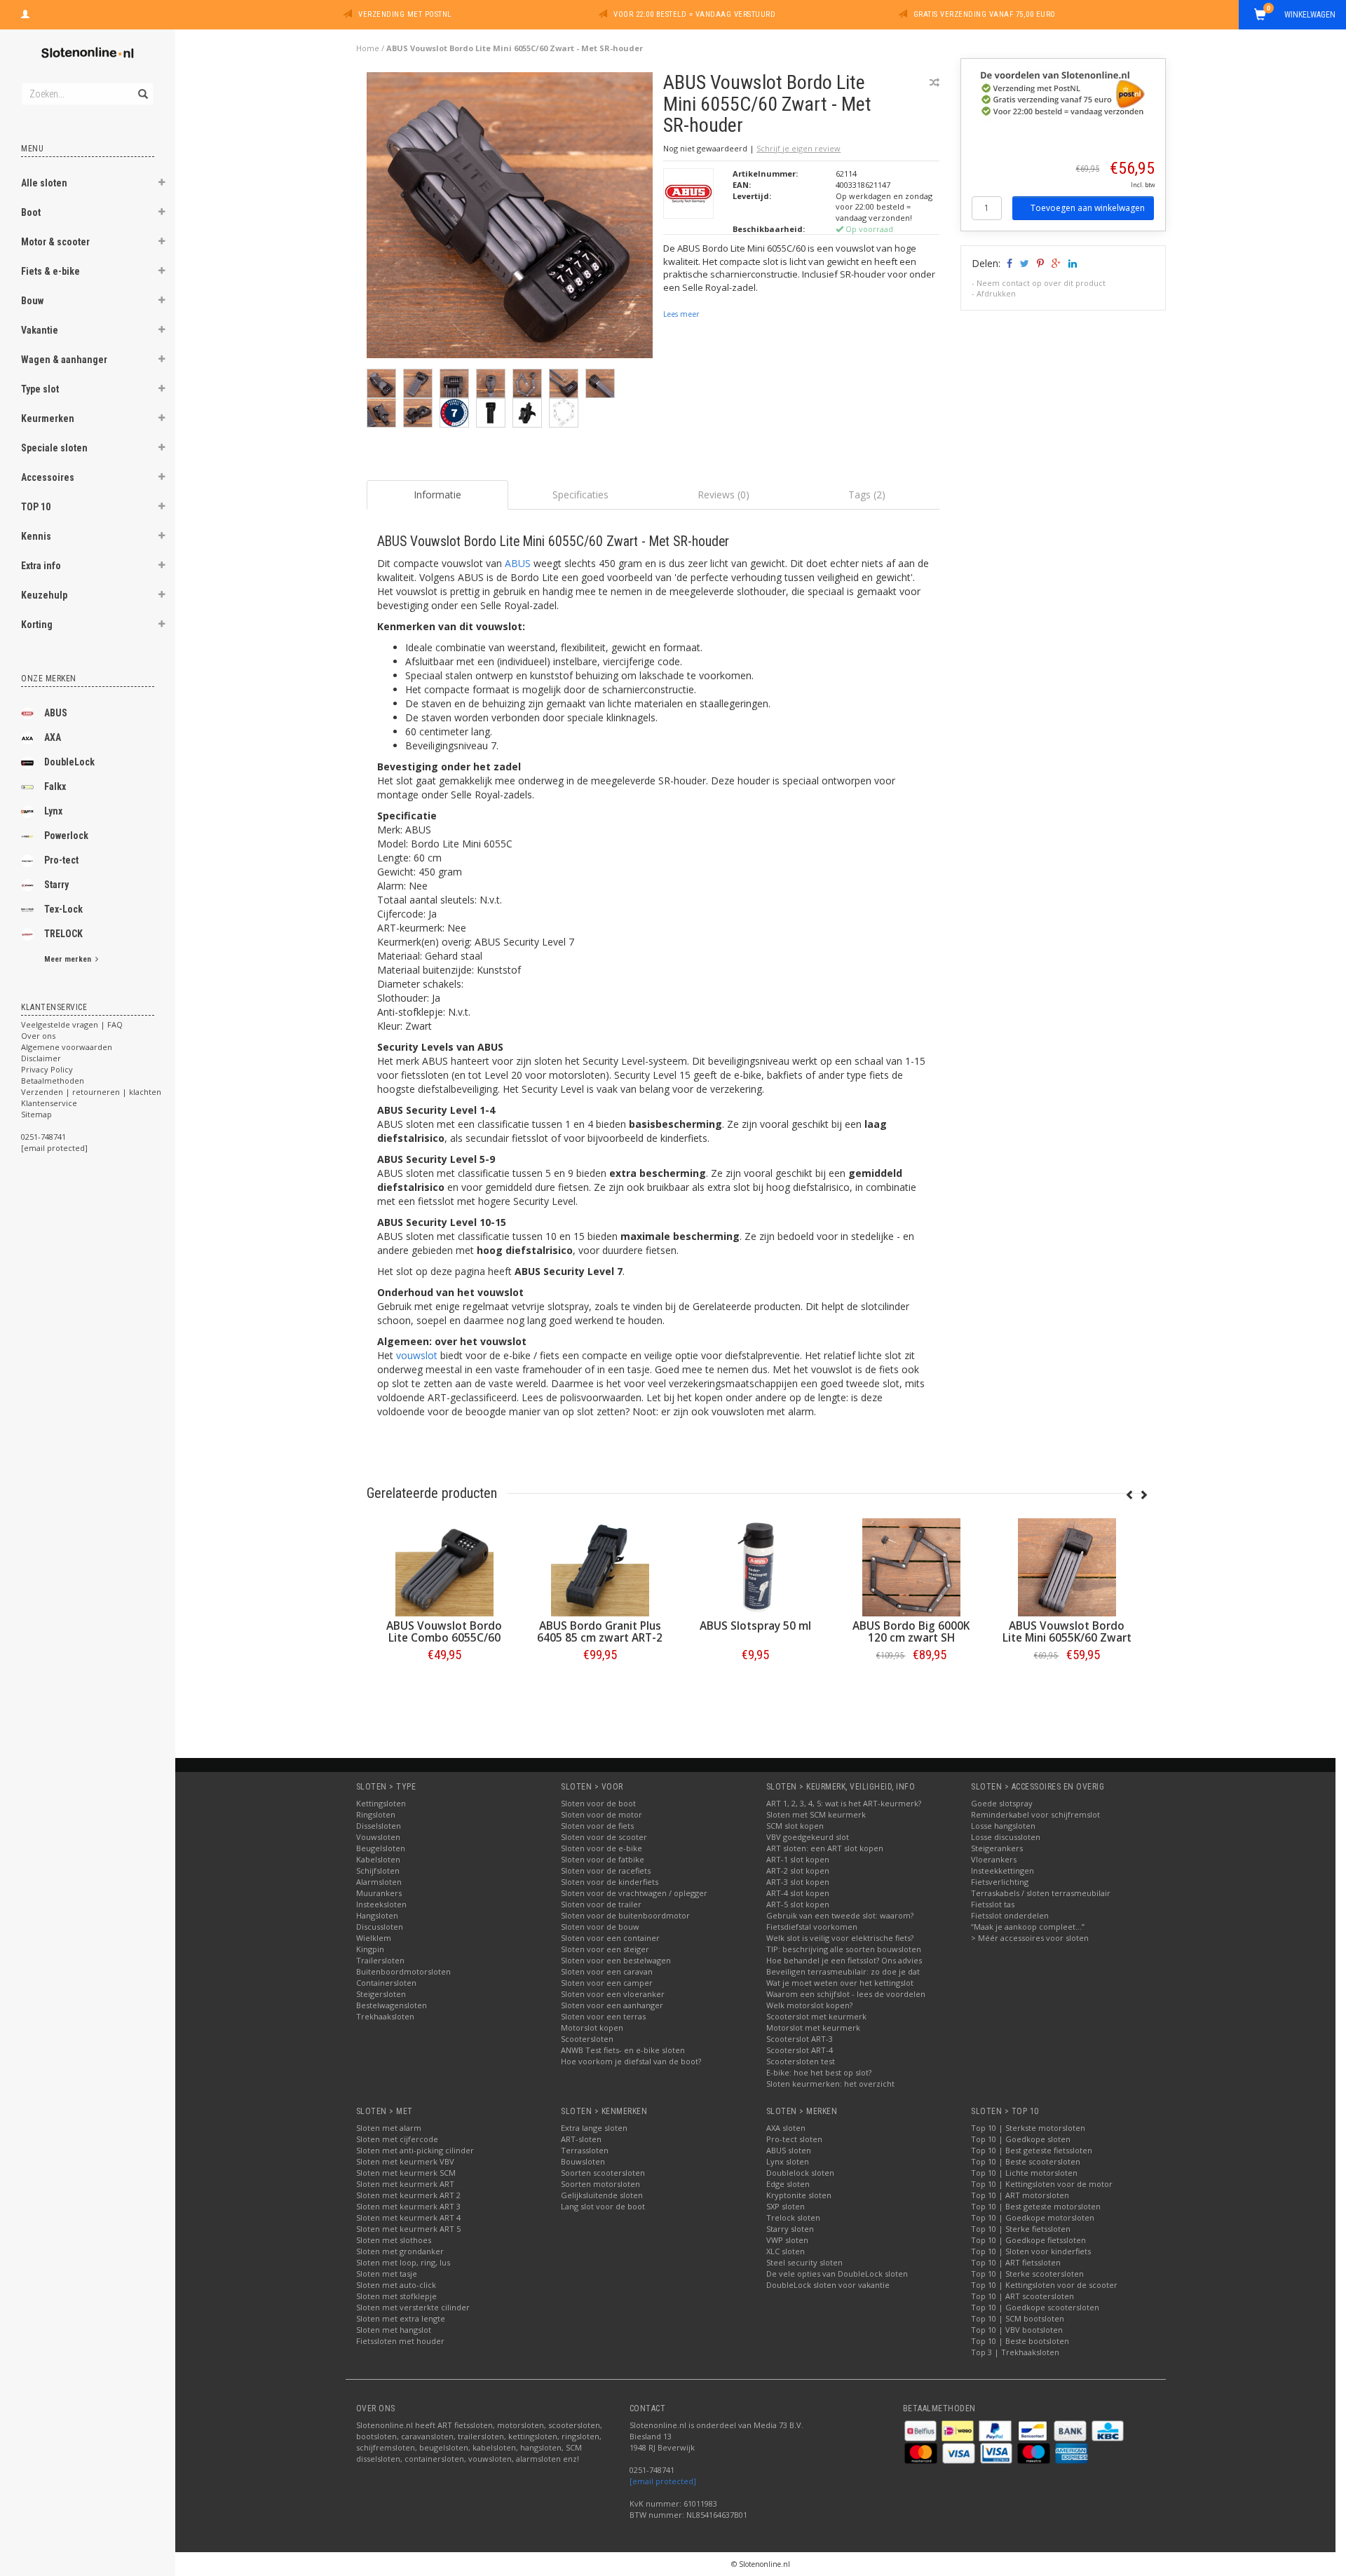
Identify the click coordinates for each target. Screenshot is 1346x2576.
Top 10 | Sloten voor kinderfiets (1031, 2251)
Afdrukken (996, 293)
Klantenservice (49, 1103)
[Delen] (1008, 263)
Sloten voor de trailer (601, 1904)
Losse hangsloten (1003, 1826)
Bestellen (372, 1684)
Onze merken (49, 679)
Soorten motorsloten (600, 2184)
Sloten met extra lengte (401, 2318)
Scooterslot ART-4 (800, 2050)
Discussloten (380, 1927)
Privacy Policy (47, 1069)
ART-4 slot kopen (798, 1893)
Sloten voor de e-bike (601, 1848)
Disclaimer (41, 1058)
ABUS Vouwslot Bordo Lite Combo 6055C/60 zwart (683, 1638)
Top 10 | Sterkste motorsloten (1028, 2128)
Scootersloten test (801, 2061)
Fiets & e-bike (50, 271)
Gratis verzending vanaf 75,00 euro (985, 14)
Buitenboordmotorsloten (403, 1971)
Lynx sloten (788, 2161)
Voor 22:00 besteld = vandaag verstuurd (694, 14)
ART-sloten (581, 2139)
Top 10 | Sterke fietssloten (1021, 2229)
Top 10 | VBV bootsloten (1017, 2330)
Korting (37, 625)
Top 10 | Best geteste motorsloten (1036, 2206)
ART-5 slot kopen (798, 1904)
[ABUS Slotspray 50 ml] (994, 1567)
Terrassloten (585, 2150)
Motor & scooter (55, 242)
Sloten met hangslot (394, 2330)
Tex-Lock (63, 909)
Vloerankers (994, 1859)
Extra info (41, 566)
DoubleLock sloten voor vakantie (828, 2285)
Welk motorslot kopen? (809, 2005)
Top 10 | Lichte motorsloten (1024, 2173)
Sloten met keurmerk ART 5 (408, 2229)
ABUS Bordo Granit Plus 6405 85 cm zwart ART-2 (839, 1632)
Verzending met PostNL (405, 14)
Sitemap (36, 1114)
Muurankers (379, 1893)
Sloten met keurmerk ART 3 (408, 2206)
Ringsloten (376, 1814)
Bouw (32, 301)
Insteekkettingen (1002, 1870)
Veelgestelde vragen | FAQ (72, 1024)
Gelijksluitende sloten (602, 2195)
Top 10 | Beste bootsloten (1020, 2341)
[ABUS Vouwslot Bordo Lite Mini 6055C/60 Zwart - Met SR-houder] (510, 219)
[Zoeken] (142, 86)
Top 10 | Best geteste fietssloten (1032, 2150)
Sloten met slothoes (394, 2240)
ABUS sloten (789, 2150)
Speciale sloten (54, 448)
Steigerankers (997, 1848)
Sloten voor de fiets (597, 1826)
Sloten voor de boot (598, 1803)
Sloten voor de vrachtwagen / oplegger (634, 1893)
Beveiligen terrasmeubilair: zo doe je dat (843, 1971)
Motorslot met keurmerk (813, 2028)
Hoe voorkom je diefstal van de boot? (631, 2061)
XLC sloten (786, 2251)
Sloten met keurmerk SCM (406, 2173)
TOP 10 (36, 507)
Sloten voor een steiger (605, 1949)
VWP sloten (787, 2240)
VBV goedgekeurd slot (808, 1837)
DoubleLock (69, 762)
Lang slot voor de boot (603, 2206)
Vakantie (40, 330)
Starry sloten (790, 2229)
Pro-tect (61, 860)
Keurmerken (48, 418)
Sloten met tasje (387, 2274)
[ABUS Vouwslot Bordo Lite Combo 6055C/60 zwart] (683, 1567)
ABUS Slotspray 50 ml (994, 1626)
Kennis (36, 536)
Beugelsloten (381, 1848)
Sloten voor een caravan (607, 1971)
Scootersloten (587, 2039)
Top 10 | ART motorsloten (1020, 2195)
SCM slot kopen (795, 1826)
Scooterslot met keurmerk (816, 2016)
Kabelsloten (378, 1859)
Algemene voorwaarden (67, 1047)
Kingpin (370, 1949)
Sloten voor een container (610, 1938)
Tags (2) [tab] (867, 495)
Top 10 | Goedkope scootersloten (1035, 2307)
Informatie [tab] (437, 495)
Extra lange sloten (594, 2128)
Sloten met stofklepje (396, 2296)
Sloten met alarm (389, 2128)
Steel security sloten (804, 2262)
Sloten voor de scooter (604, 1837)
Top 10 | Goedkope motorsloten (1033, 2217)
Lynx (53, 811)
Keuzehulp (44, 595)
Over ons (38, 1036)
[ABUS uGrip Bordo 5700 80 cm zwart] (372, 1567)
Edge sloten (788, 2184)
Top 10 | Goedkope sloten (1021, 2139)
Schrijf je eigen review (798, 148)
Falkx (55, 786)
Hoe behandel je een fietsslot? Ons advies (844, 1960)
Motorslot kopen (592, 2028)
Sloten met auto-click (396, 2285)
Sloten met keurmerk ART (405, 2184)
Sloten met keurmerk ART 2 (408, 2195)
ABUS (56, 713)
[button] (162, 184)
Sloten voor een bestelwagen (616, 1960)
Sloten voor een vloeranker (613, 1994)
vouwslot (417, 1355)
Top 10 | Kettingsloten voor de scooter (1044, 2285)
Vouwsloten (378, 1837)
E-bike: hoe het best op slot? (819, 2072)
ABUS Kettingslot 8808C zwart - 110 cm (527, 1632)
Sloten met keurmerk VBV (405, 2161)
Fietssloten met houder (400, 2341)
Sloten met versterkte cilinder (413, 2307)
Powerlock (66, 836)
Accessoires (48, 477)
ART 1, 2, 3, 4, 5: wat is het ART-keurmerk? (844, 1803)
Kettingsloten (381, 1803)
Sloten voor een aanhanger (612, 2005)
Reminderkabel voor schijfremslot (1035, 1814)
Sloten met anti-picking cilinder (415, 2150)
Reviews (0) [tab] (723, 495)
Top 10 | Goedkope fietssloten (1028, 2240)
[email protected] (663, 2481)
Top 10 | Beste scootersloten (1026, 2161)
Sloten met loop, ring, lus (403, 2262)
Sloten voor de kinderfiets (610, 1882)
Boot (31, 212)
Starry (56, 885)
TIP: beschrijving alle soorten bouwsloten (844, 1949)
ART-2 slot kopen (798, 1870)
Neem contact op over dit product (1041, 283)
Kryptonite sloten (799, 2195)
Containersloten (386, 1983)
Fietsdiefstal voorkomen (812, 1927)
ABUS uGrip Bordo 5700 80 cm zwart (372, 1632)
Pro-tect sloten (794, 2139)
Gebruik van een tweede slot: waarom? (840, 1915)
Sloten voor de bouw (600, 1927)
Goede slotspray (1002, 1803)
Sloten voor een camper (607, 1983)
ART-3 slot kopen (798, 1882)
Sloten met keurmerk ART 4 (408, 2217)
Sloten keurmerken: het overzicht (830, 2084)
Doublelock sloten (800, 2173)
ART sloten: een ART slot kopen (825, 1848)
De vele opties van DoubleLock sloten (837, 2274)
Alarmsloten (379, 1882)
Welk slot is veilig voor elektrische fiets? (840, 1938)
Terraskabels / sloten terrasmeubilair (1041, 1893)
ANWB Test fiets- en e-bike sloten (623, 2050)
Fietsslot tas (993, 1904)
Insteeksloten (381, 1904)
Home (368, 48)
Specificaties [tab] (580, 495)
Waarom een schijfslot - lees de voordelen (846, 1994)
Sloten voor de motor (601, 1814)
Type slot (40, 389)
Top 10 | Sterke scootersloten (1027, 2274)
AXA (53, 737)
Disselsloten (379, 1826)
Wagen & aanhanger (64, 360)
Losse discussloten (1006, 1837)
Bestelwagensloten (392, 2005)
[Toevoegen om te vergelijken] (934, 82)
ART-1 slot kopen (798, 1859)
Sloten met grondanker (400, 2251)
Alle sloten (44, 183)
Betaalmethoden (53, 1081)
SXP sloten (786, 2206)
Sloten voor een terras (603, 2016)
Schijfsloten (378, 1870)
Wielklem (374, 1938)
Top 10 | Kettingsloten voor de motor (1042, 2184)
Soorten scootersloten (603, 2173)
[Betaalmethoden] (922, 2430)
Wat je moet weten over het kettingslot (840, 1983)
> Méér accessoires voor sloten (1030, 1938)
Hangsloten (377, 1915)
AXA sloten (786, 2128)
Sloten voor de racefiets (606, 1870)
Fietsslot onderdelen (1010, 1915)
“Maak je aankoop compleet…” (1028, 1927)
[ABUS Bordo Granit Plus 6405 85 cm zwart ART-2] (838, 1567)
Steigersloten (381, 1994)
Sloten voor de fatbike (603, 1859)
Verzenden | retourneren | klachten (91, 1092)
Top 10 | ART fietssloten (1016, 2262)
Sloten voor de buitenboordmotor (625, 1915)
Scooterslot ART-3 (800, 2039)
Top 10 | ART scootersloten (1022, 2296)
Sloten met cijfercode (397, 2139)
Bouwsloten (583, 2161)
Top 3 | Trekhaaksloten (1015, 2352)
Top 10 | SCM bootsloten (1018, 2318)
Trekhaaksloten (385, 2016)
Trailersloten (380, 1960)
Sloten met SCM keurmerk (816, 1814)
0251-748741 (43, 1137)
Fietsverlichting (1000, 1882)
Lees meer (681, 314)
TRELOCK (63, 934)
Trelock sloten (793, 2217)
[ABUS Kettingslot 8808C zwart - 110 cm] (527, 1567)
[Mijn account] (25, 13)
